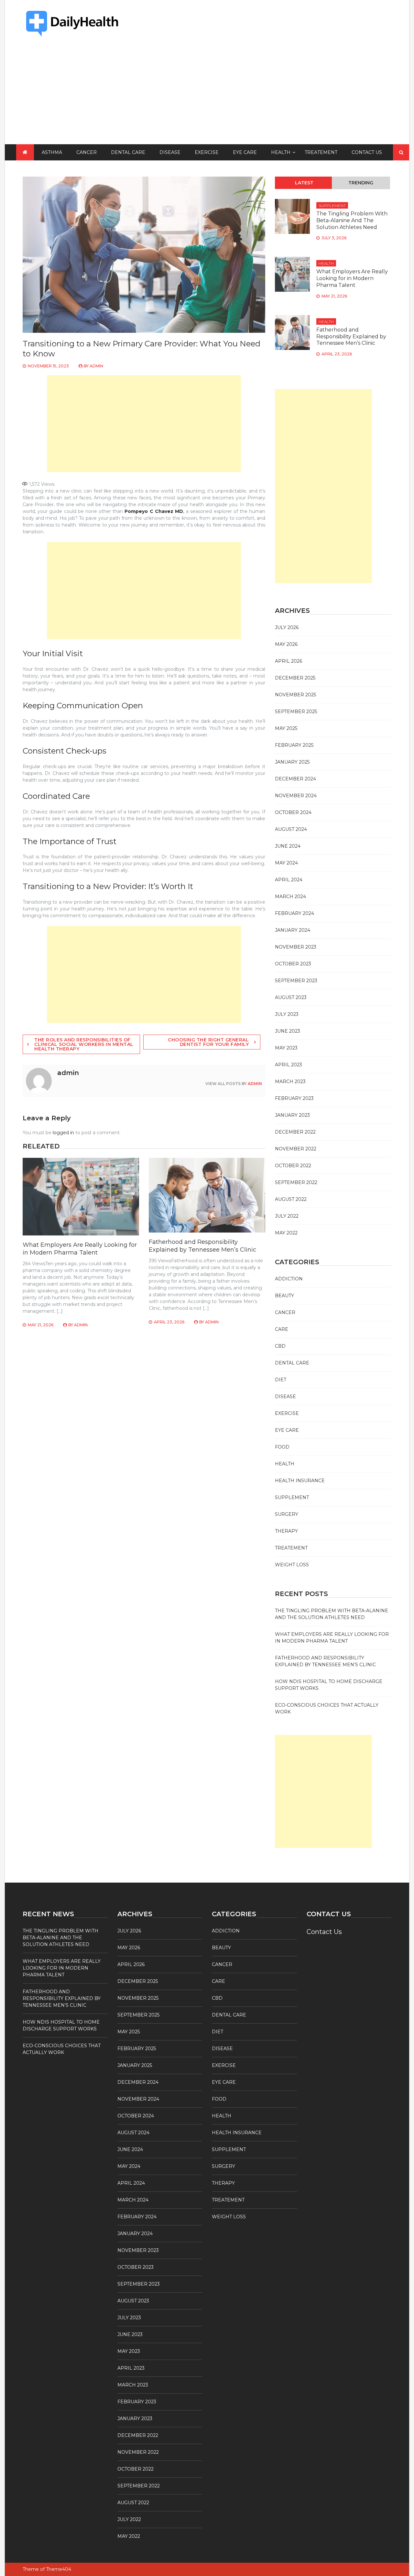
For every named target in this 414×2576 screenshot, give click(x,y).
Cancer (87, 152)
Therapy (286, 1531)
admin (96, 366)
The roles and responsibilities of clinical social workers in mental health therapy (84, 1044)
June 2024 (288, 846)
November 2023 (296, 947)
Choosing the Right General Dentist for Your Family (208, 1042)
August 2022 (291, 1199)
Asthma (52, 152)
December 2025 (295, 678)
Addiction (289, 1279)
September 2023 (296, 981)
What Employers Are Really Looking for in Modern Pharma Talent (80, 1249)
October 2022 (293, 1166)
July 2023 (287, 1014)
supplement (332, 206)
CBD (280, 1346)
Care (282, 1329)
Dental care (128, 152)
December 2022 (295, 1132)
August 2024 (291, 829)
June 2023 (288, 1031)
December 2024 (295, 779)
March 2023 (290, 1081)
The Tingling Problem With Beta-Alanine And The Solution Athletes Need (352, 220)
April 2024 (289, 880)
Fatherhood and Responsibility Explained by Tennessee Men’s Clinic (202, 1246)
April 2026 (289, 661)
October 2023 (293, 964)
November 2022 (296, 1149)
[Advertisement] (207, 96)
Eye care (245, 152)
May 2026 (286, 644)
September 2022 (296, 1182)
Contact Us (367, 152)
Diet (281, 1380)
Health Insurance (300, 1481)
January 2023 (292, 1115)
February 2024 (294, 913)
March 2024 (290, 897)
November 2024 (296, 796)
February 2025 (294, 745)
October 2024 (293, 812)
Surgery (287, 1514)
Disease (170, 152)
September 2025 (296, 712)
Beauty (284, 1296)
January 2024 (293, 930)
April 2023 (289, 1065)
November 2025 (295, 695)
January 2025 (292, 762)
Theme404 (59, 2569)
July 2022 (287, 1216)
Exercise (207, 152)
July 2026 (287, 627)
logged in (63, 1133)
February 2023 (294, 1098)
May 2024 (286, 863)
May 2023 (286, 1048)
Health (281, 152)
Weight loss (292, 1565)
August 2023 (291, 997)
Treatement (321, 152)
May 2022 (286, 1233)
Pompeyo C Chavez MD (154, 511)
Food (282, 1447)
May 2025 (286, 728)
